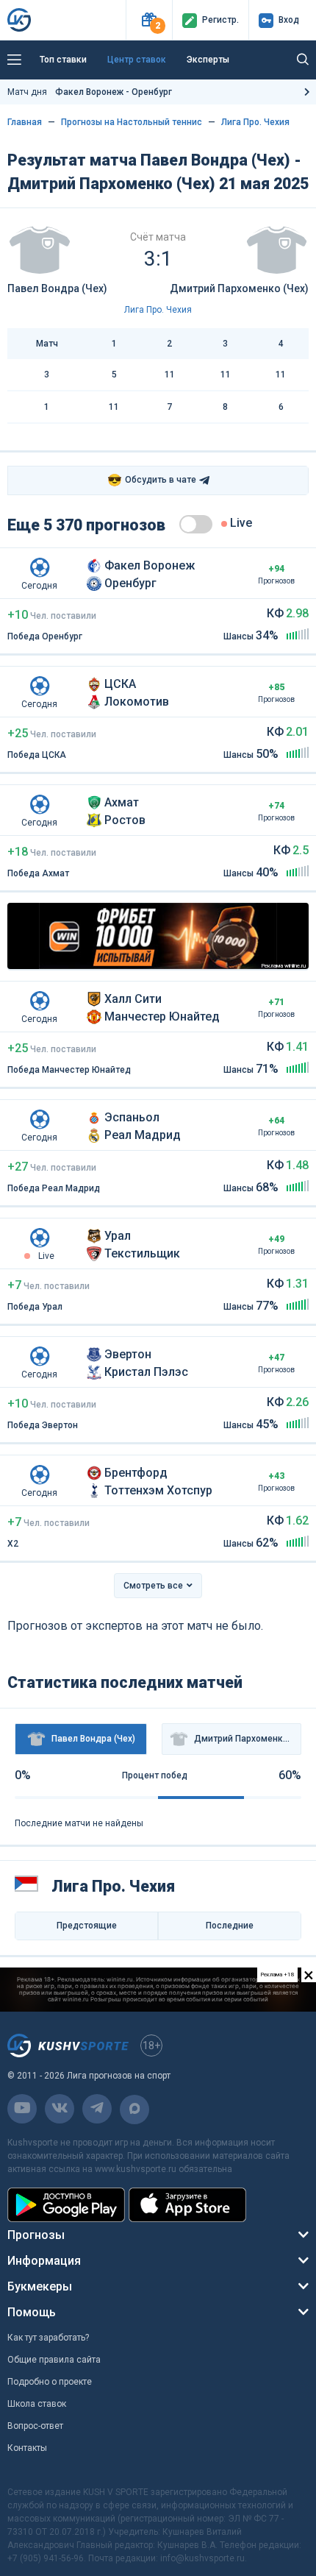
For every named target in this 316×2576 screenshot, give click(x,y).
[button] (149, 20)
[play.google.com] (66, 2205)
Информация (44, 2261)
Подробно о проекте (50, 2382)
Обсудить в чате (152, 480)
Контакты (27, 2448)
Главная (25, 122)
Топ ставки (63, 60)
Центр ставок (137, 60)
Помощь (32, 2312)
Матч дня (90, 92)
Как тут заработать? (48, 2338)
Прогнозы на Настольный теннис (132, 122)
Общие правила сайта (54, 2360)
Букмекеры (40, 2286)
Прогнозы (36, 2235)
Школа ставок (37, 2404)
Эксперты (208, 60)
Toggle (196, 524)
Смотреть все (153, 1586)
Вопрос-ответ (35, 2426)
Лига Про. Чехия (255, 122)
